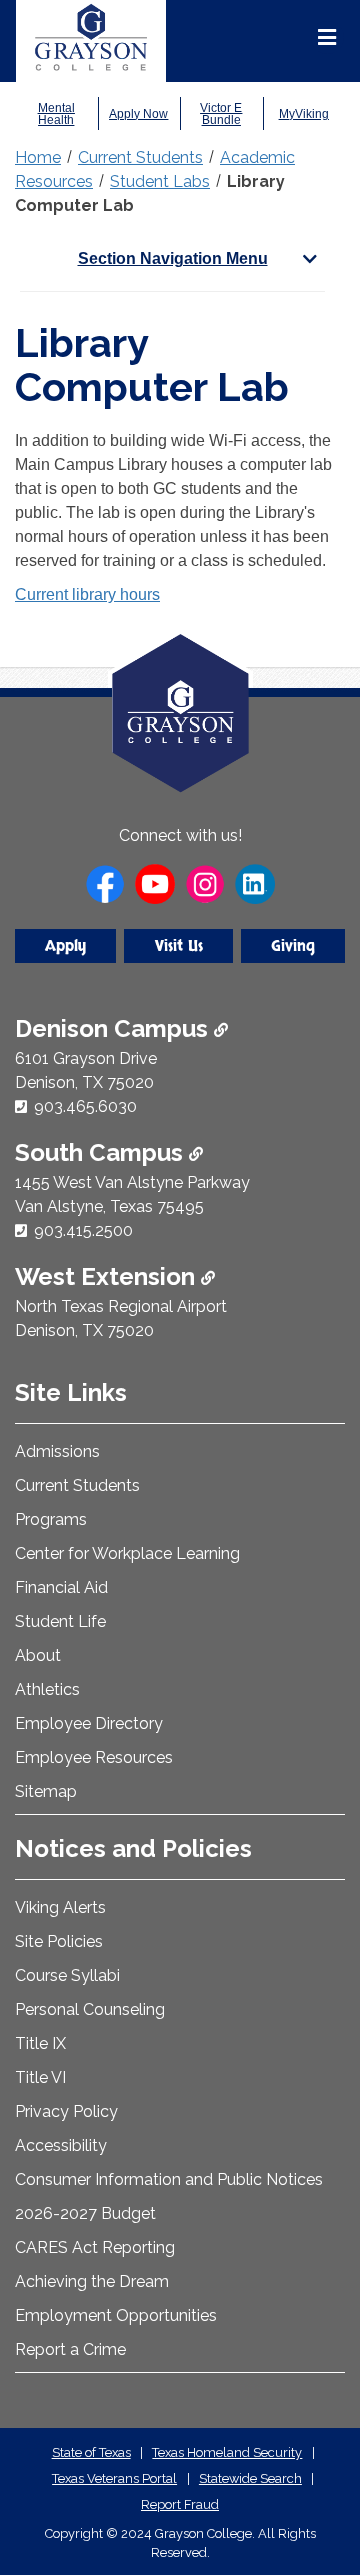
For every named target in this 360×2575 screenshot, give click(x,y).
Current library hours (87, 594)
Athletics (47, 1689)
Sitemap (46, 1791)
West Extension (108, 1276)
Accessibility (61, 2145)
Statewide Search (250, 2478)
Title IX (40, 2043)
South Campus (102, 1152)
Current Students (140, 157)
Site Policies (59, 1941)
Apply (65, 946)
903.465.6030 (85, 1106)
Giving (293, 946)
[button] (313, 2475)
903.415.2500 (83, 1230)
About (38, 1655)
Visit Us (179, 946)
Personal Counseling (90, 2009)
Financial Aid (61, 1587)
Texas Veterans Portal (114, 2478)
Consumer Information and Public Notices (169, 2179)
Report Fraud (180, 2504)
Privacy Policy (66, 2111)
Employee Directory (89, 1723)
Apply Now (138, 114)
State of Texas (91, 2452)
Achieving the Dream (92, 2281)
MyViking (304, 114)
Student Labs (160, 181)
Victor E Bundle (221, 114)
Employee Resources (94, 1757)
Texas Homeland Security (227, 2452)
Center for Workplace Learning (127, 1553)
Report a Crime (70, 2349)
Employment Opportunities (116, 2315)
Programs (51, 1519)
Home (38, 157)
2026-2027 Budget (85, 2213)
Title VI (40, 2077)
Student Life (60, 1621)
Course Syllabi (67, 1975)
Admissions (57, 1451)
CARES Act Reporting (95, 2247)
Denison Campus (114, 1028)
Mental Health (56, 114)
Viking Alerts (60, 1907)
